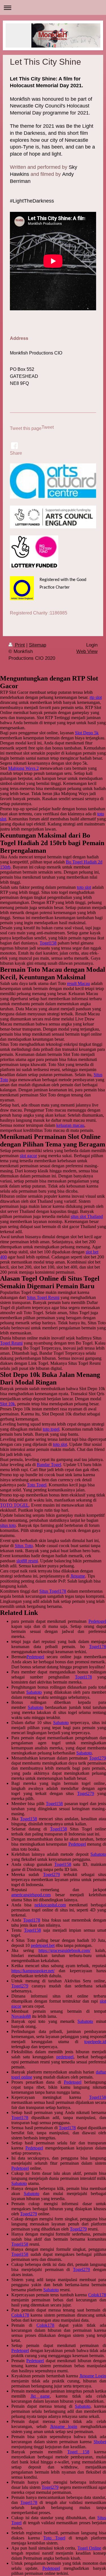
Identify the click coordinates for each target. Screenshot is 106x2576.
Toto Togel (37, 1485)
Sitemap (37, 645)
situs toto (8, 1525)
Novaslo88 (21, 2016)
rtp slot (96, 697)
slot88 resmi (27, 1561)
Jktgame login (64, 2426)
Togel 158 (78, 2452)
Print (19, 645)
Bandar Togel (49, 1465)
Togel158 (48, 943)
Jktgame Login (93, 2376)
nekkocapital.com (50, 1905)
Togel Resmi (11, 1343)
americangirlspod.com (31, 1895)
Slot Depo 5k (87, 733)
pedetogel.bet (43, 1945)
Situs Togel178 (53, 1591)
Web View (87, 651)
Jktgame (78, 1576)
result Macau (78, 983)
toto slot (84, 887)
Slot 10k (7, 1404)
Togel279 (98, 1758)
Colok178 (97, 2295)
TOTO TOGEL (14, 1505)
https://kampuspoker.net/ (33, 1971)
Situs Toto (24, 1546)
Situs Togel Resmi (43, 1297)
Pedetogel (97, 1621)
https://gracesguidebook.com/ (64, 1950)
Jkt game (40, 2396)
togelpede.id (95, 2042)
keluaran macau (70, 1125)
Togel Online (89, 2548)
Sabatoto (34, 1692)
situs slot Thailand (87, 1216)
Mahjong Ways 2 (23, 768)
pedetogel (65, 2057)
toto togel (51, 1429)
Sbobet (100, 2442)
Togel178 (98, 1647)
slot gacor (28, 1156)
